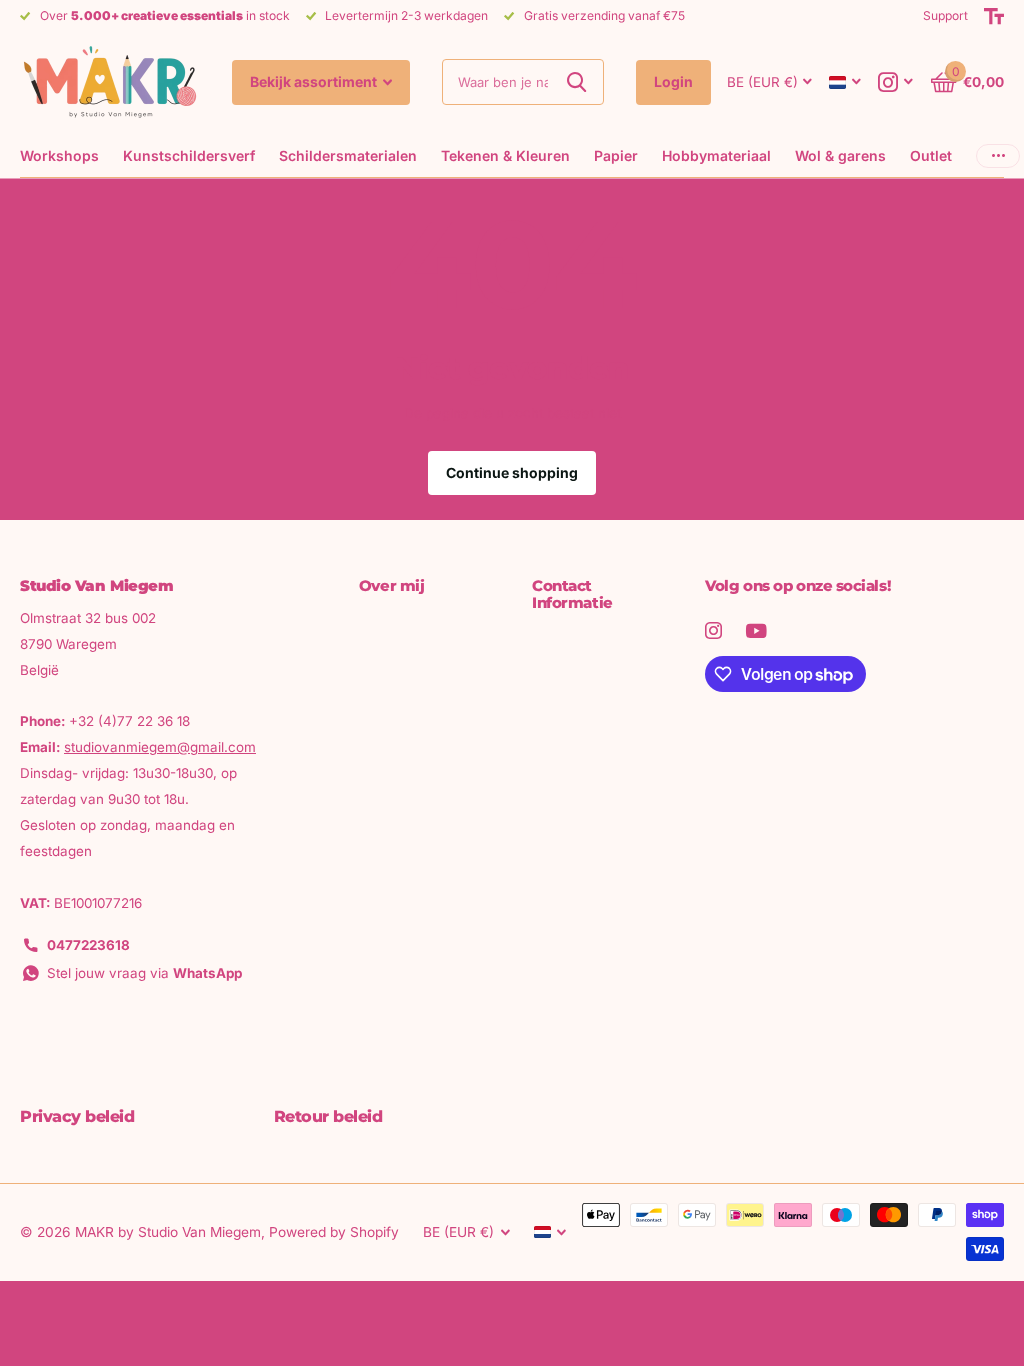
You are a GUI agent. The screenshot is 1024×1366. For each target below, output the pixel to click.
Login (673, 81)
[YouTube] (756, 631)
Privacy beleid (77, 1116)
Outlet (931, 155)
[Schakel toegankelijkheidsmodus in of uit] (994, 16)
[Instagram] (713, 630)
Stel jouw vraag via (144, 973)
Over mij (391, 585)
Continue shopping (512, 472)
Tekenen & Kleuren (505, 155)
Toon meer (998, 155)
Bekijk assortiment (315, 81)
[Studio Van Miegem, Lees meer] (896, 82)
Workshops (59, 155)
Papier (616, 155)
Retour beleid (328, 1116)
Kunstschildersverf (189, 155)
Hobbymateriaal (716, 155)
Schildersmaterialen (348, 155)
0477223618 (88, 945)
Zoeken (576, 82)
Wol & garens (840, 155)
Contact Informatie (572, 594)
